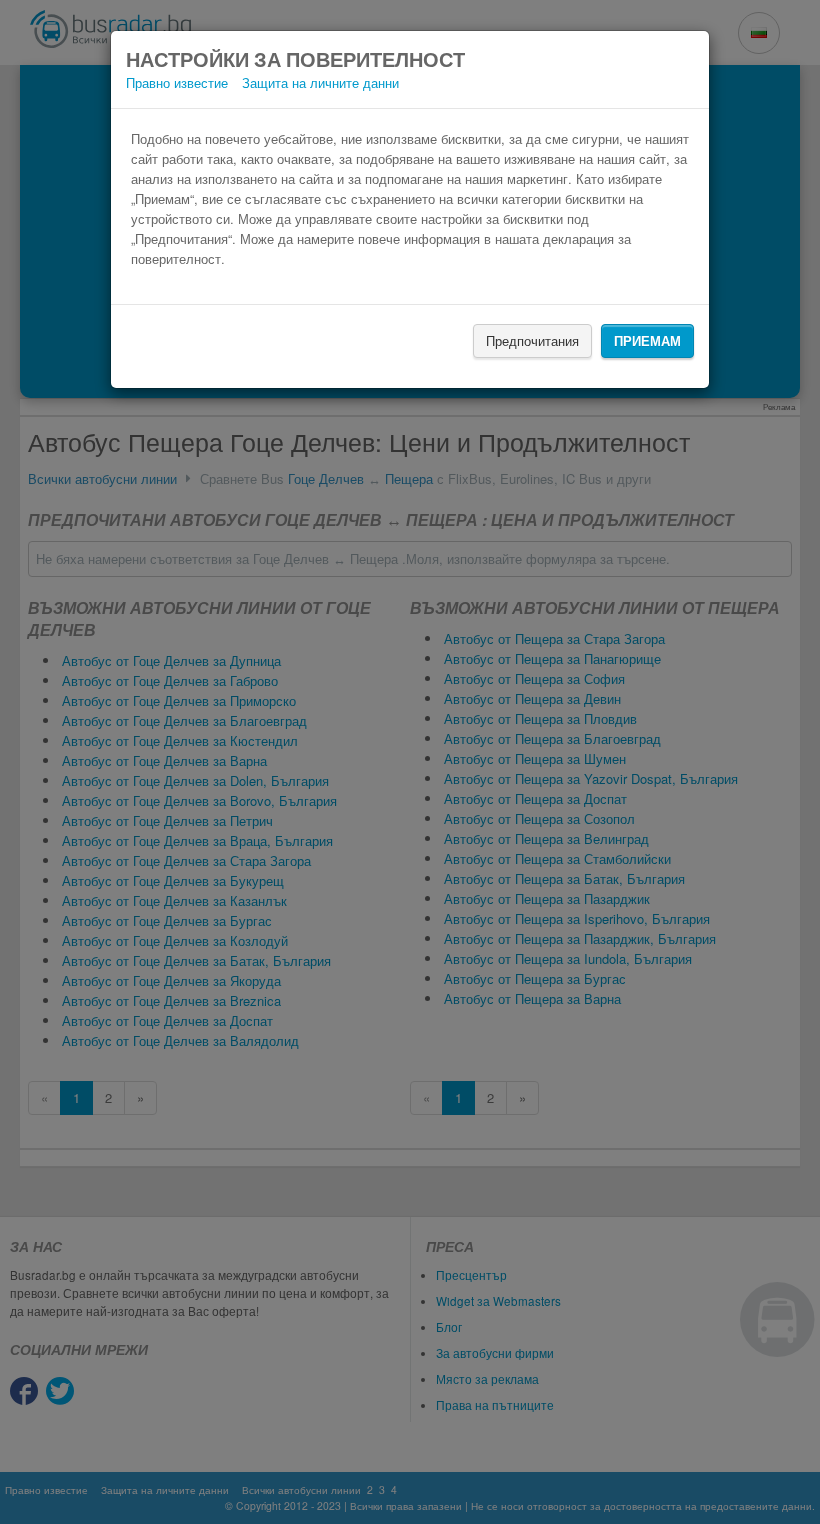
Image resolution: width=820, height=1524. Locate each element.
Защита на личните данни (320, 82)
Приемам (647, 340)
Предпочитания (532, 340)
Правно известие (177, 82)
